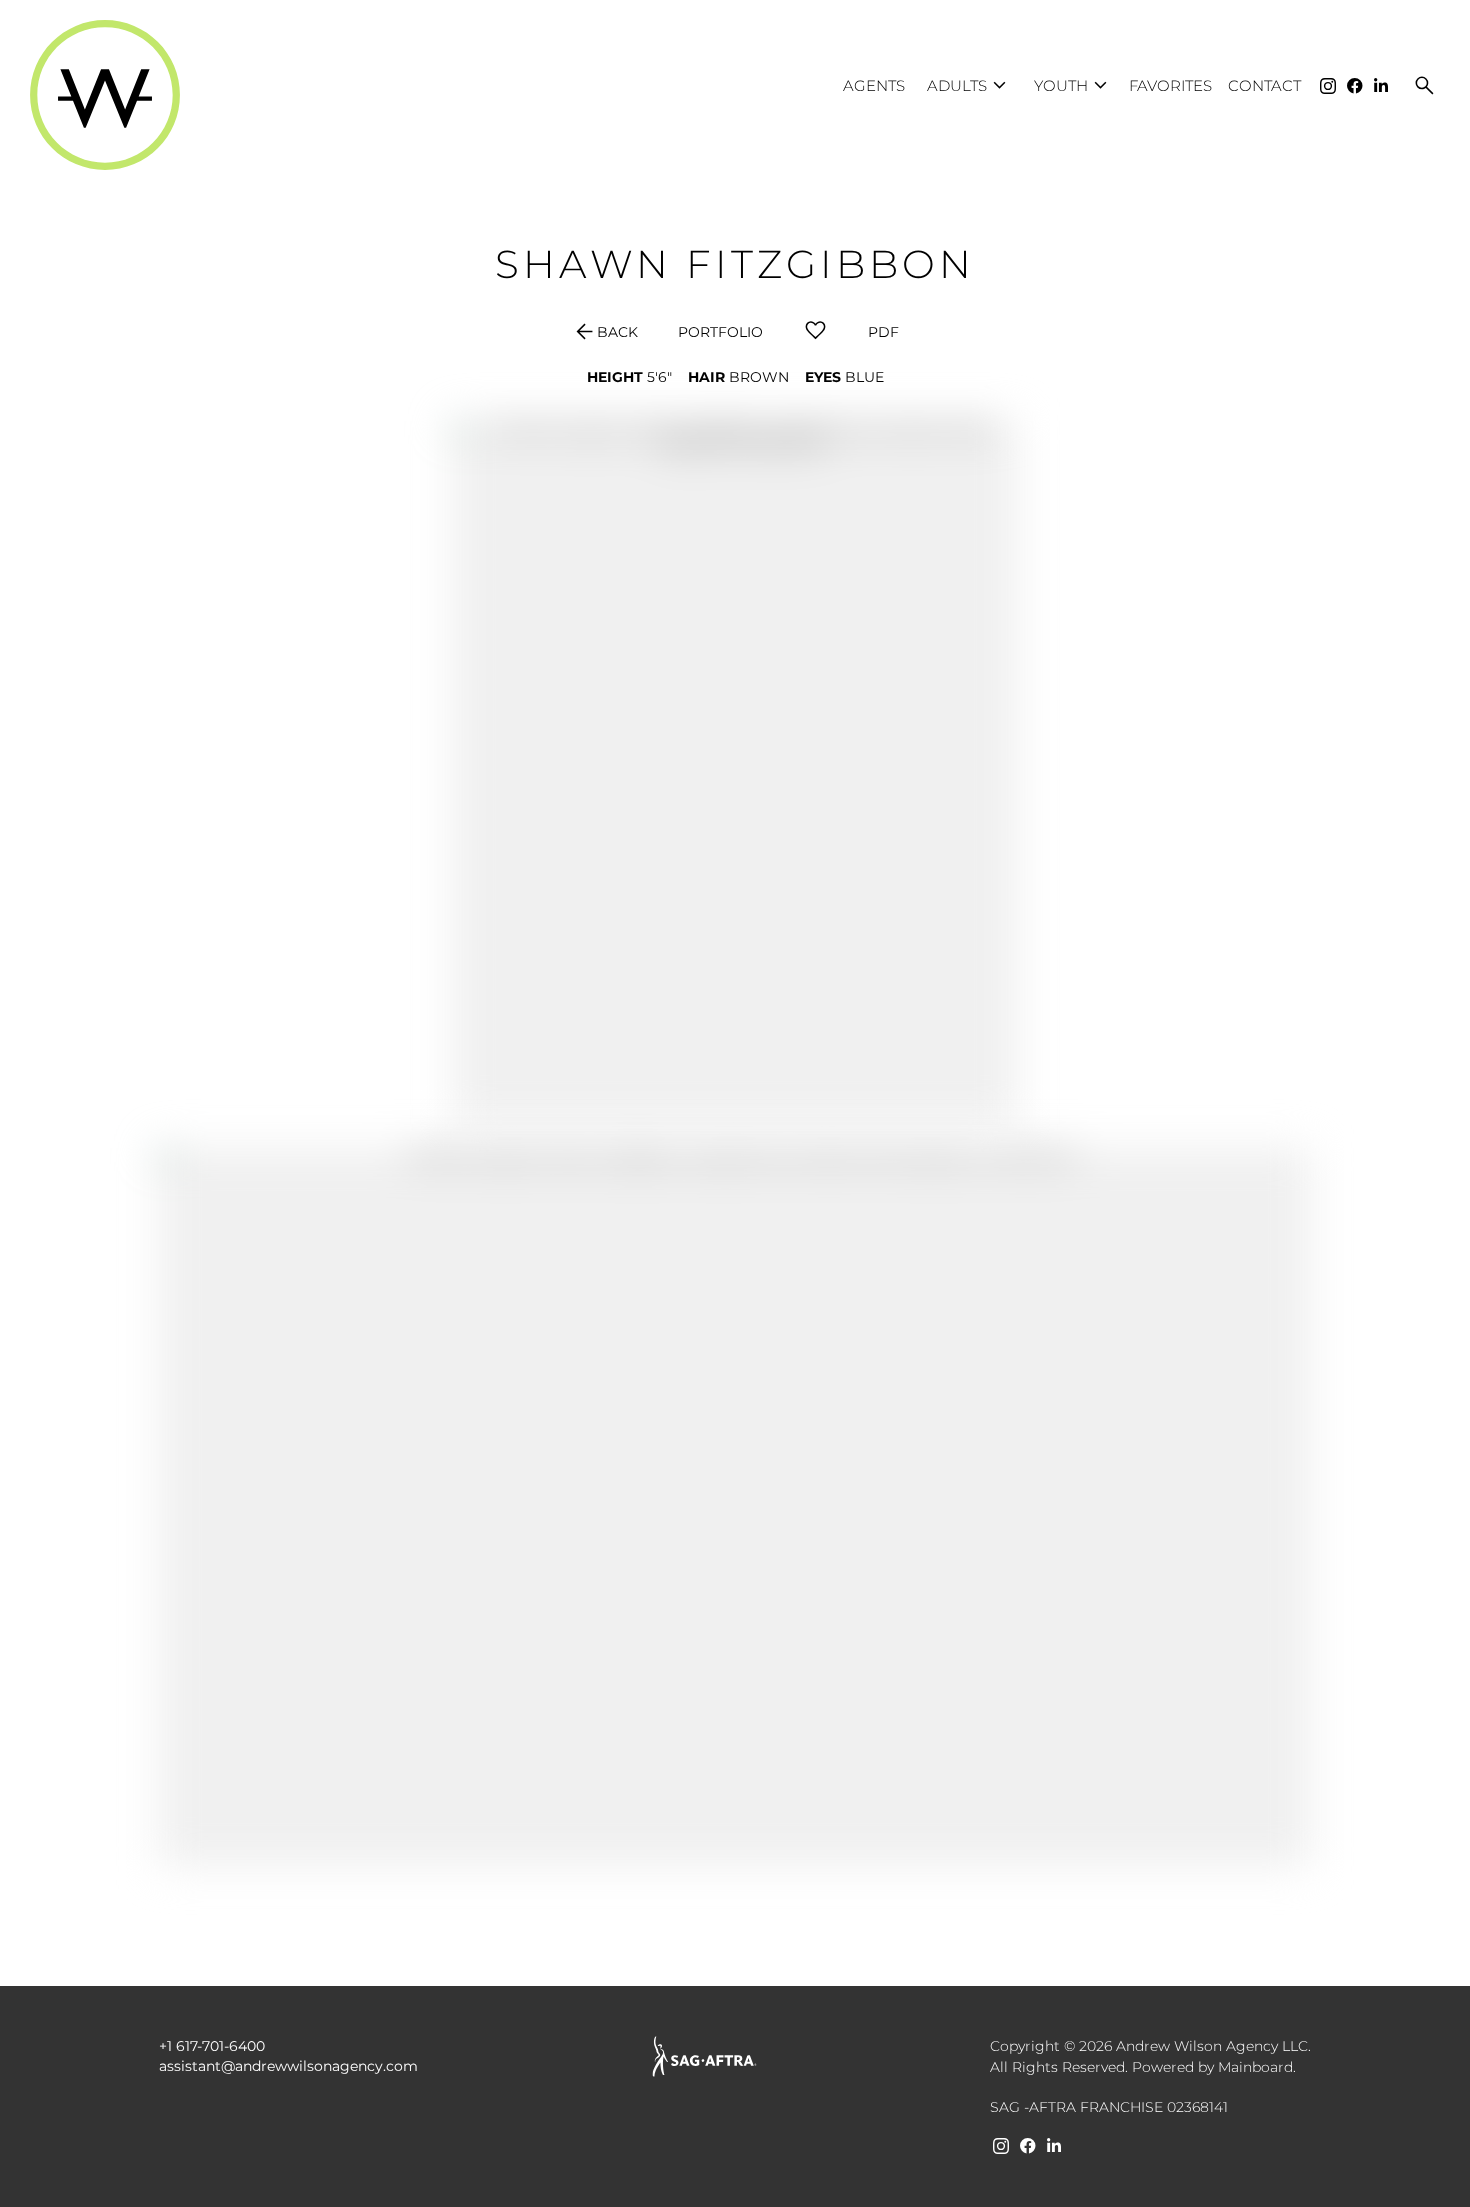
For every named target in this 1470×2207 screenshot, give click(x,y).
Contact (1264, 85)
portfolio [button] (720, 332)
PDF (883, 332)
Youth (1073, 85)
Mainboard (1255, 2067)
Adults (969, 85)
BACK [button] (605, 332)
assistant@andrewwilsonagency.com (288, 2066)
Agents (874, 85)
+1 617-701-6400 (212, 2046)
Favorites (1170, 85)
